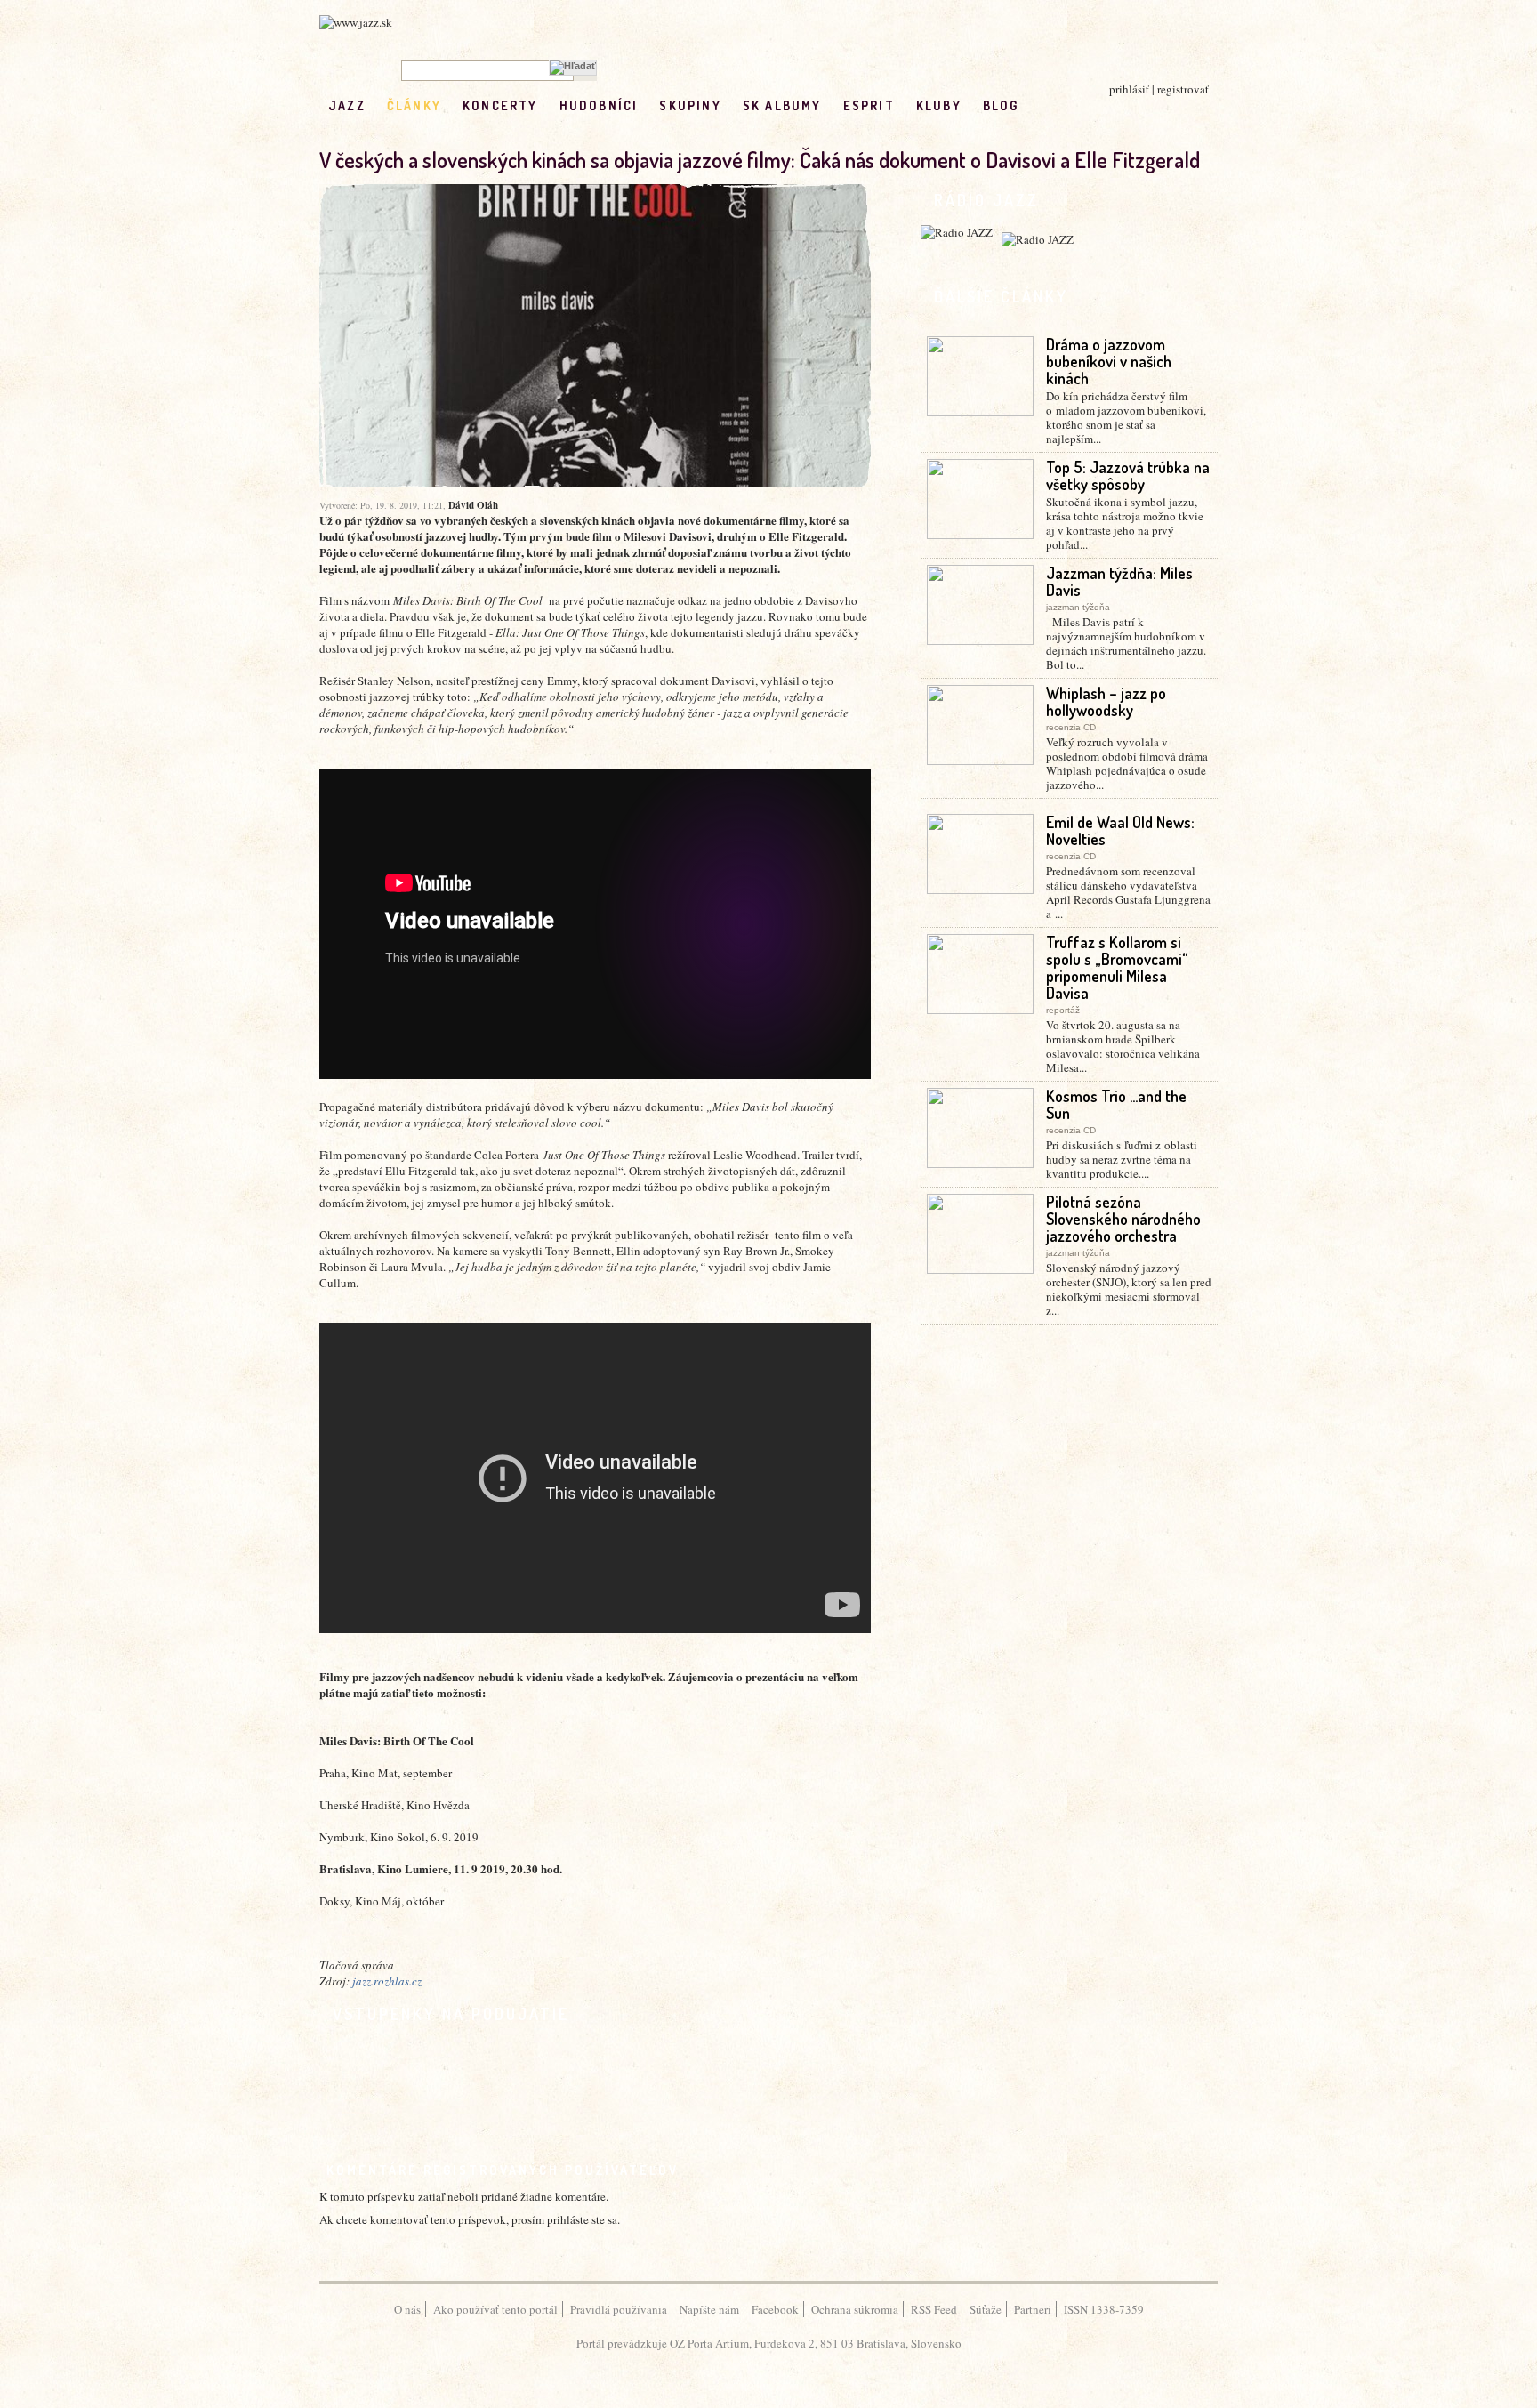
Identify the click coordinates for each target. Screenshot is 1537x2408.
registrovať (1183, 89)
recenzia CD (1071, 727)
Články (414, 105)
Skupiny (690, 105)
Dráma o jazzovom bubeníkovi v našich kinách (1109, 361)
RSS (1078, 105)
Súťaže (986, 2309)
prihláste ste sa (582, 2219)
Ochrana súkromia (855, 2309)
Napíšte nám (709, 2309)
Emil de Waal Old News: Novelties (1120, 830)
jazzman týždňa (1078, 607)
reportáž (1063, 1010)
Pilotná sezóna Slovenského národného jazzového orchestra (1123, 1219)
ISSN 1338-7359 (1104, 2309)
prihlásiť (1129, 89)
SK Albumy (782, 105)
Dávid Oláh (473, 505)
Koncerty (500, 105)
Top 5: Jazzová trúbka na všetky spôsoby (1128, 475)
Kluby (939, 105)
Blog (1001, 105)
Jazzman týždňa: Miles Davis (1119, 581)
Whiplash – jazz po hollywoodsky (1106, 701)
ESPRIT (869, 105)
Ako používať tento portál (495, 2309)
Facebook (775, 2309)
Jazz (347, 105)
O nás (407, 2309)
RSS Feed (934, 2309)
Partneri (1033, 2309)
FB (1040, 105)
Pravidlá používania (619, 2309)
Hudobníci (599, 105)
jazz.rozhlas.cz (387, 1981)
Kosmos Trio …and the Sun (1116, 1104)
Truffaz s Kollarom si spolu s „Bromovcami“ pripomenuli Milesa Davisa (1117, 967)
